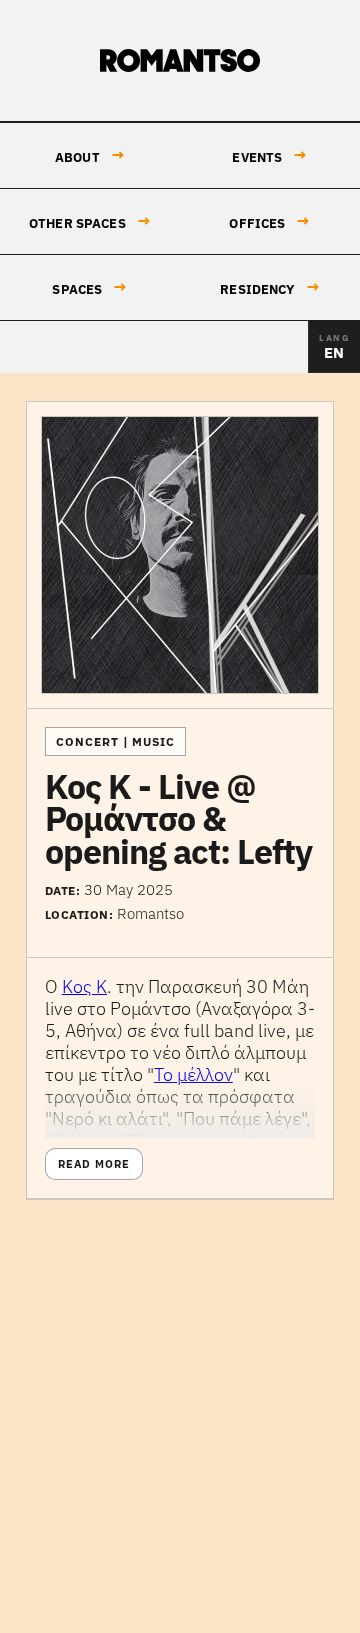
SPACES (89, 287)
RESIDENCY (269, 287)
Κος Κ (84, 986)
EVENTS (269, 155)
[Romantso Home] (180, 61)
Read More (94, 1164)
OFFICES (269, 221)
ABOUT (90, 155)
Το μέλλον (193, 1074)
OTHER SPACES (90, 221)
